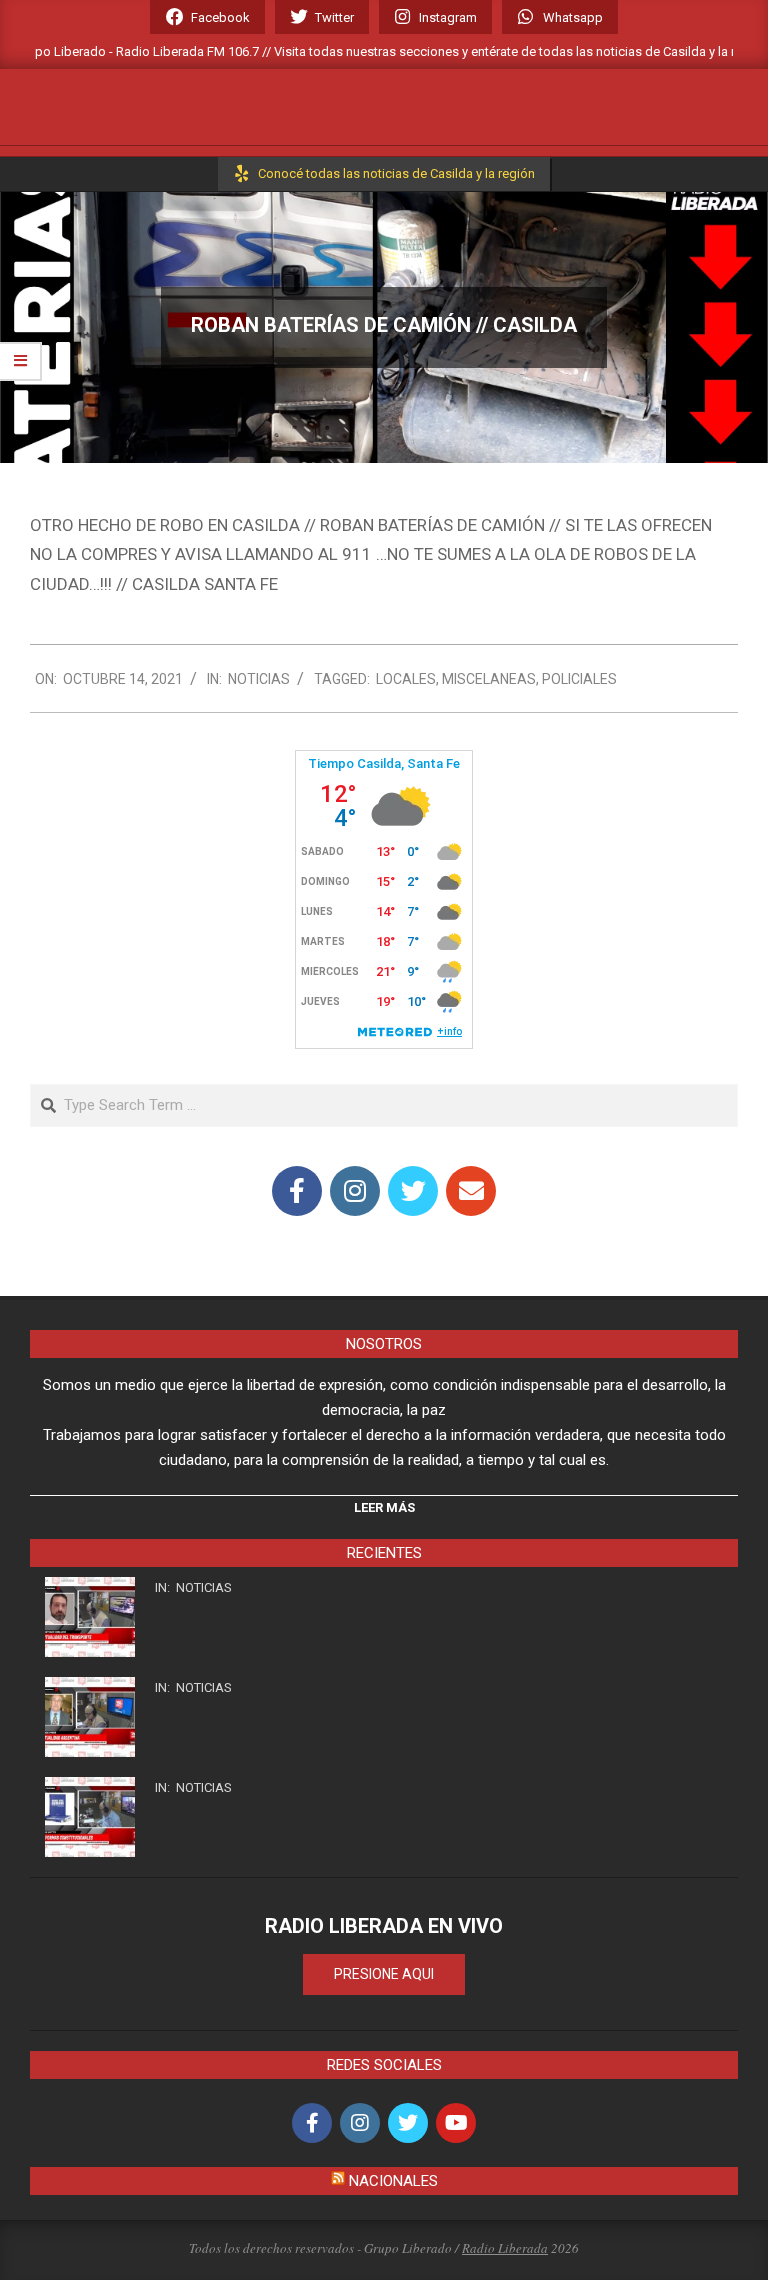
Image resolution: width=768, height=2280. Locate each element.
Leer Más (384, 1507)
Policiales (579, 679)
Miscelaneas (489, 679)
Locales (406, 679)
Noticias (259, 679)
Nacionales (393, 2181)
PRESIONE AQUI (384, 1974)
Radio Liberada (505, 2248)
